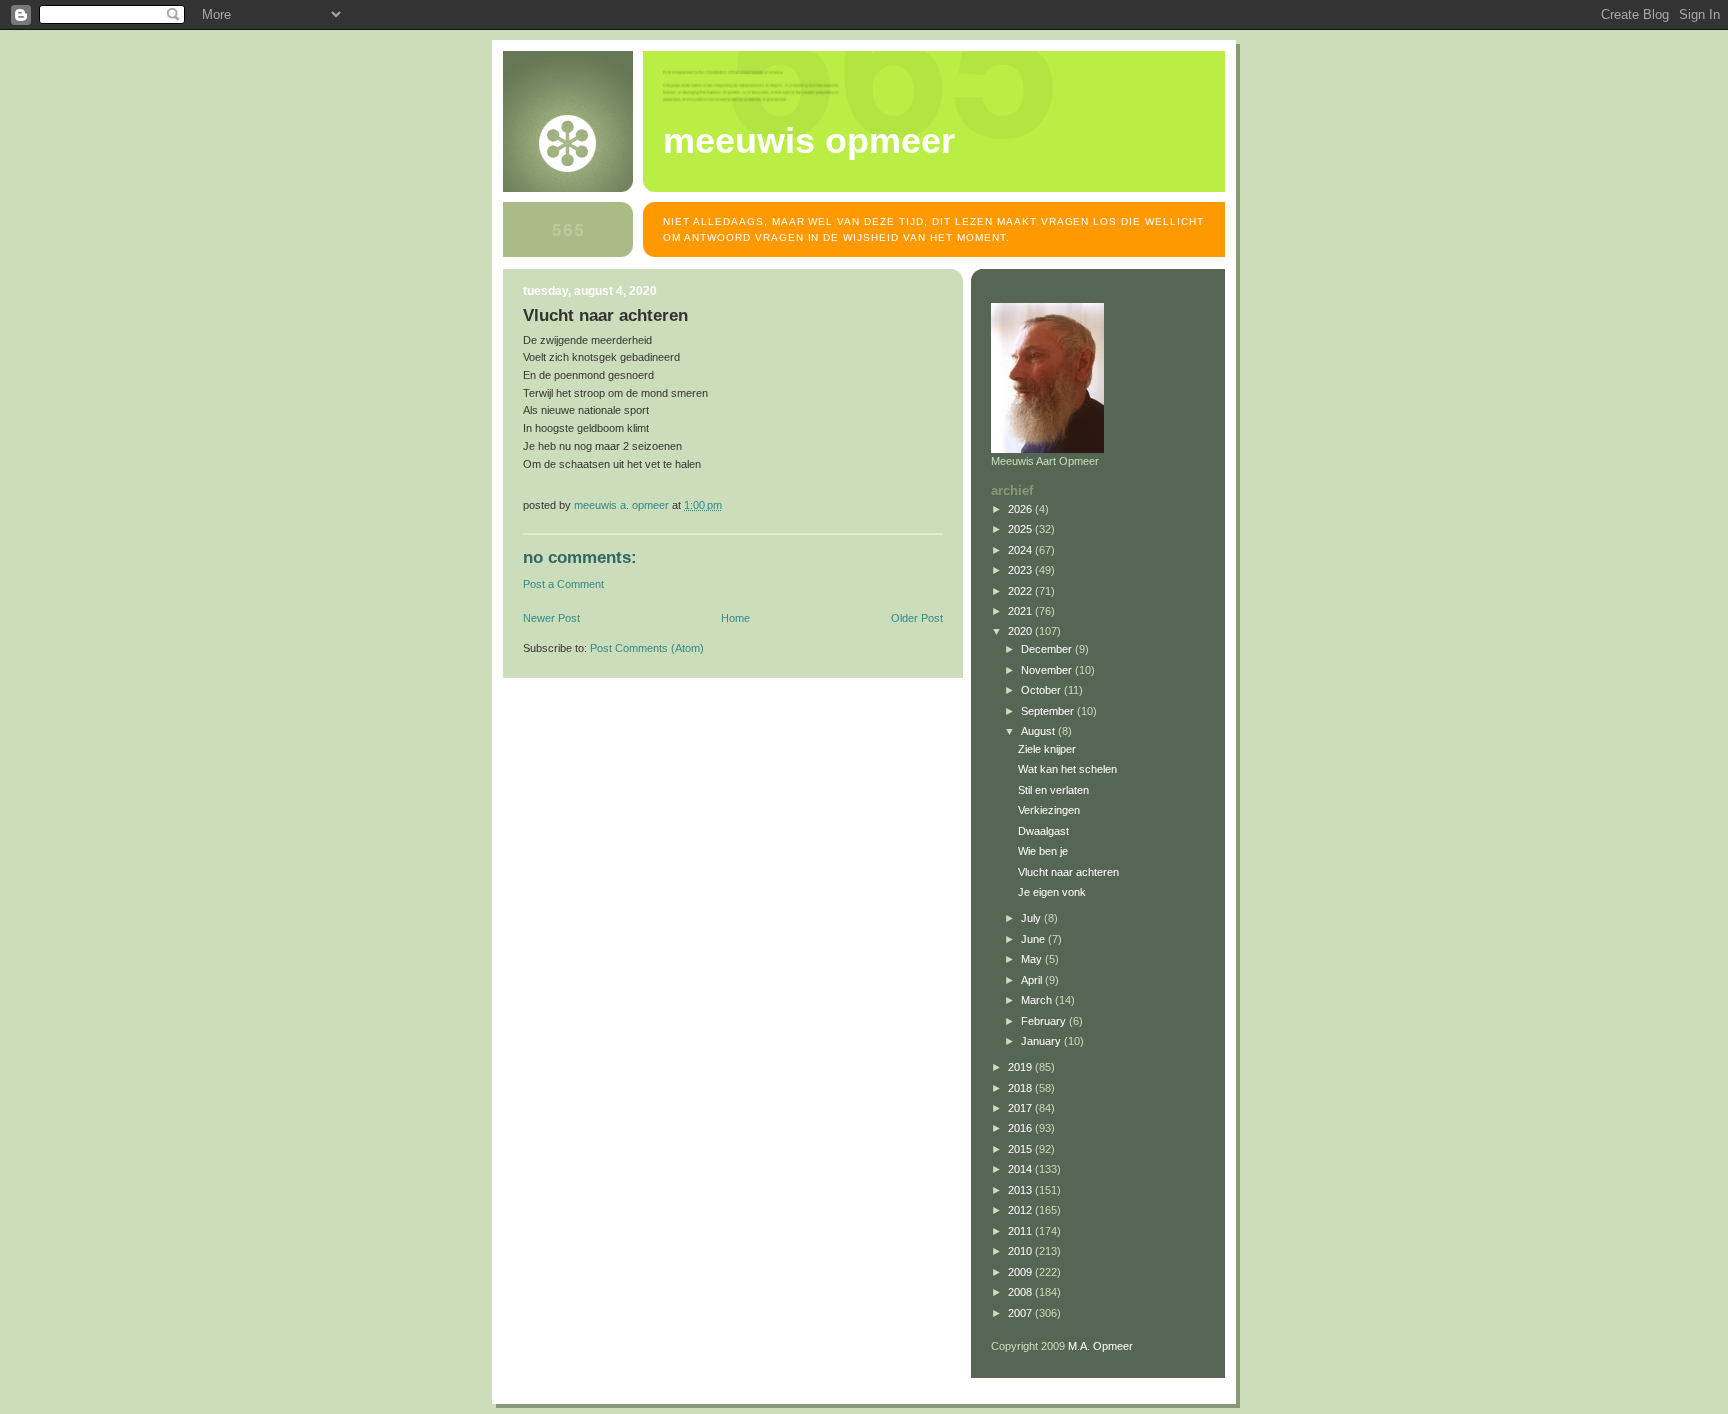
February (1045, 1021)
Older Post (917, 618)
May (1033, 959)
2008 (1021, 1292)
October (1042, 690)
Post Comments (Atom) (647, 648)
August (1039, 731)
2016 (1021, 1128)
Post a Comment (563, 584)
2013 (1021, 1190)
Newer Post (551, 618)
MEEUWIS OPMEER (809, 141)
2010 (1021, 1251)
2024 (1021, 550)
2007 (1021, 1313)
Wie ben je (1043, 851)
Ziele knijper (1047, 749)
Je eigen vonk (1052, 892)
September (1049, 711)
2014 (1021, 1169)
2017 (1021, 1108)
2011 (1021, 1231)
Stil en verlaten (1053, 790)
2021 (1021, 611)
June (1034, 939)
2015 (1021, 1149)
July (1032, 918)
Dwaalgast (1043, 831)
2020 (1021, 631)
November (1048, 670)
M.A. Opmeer (1100, 1346)
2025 (1021, 529)
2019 (1021, 1067)
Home (735, 618)
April (1033, 980)
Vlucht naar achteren (1068, 872)
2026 (1021, 509)
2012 (1021, 1210)
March (1038, 1000)
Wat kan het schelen (1067, 769)
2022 (1021, 591)
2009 (1021, 1272)
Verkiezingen (1049, 810)
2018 (1021, 1088)
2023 (1021, 570)
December (1048, 649)
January (1042, 1041)
